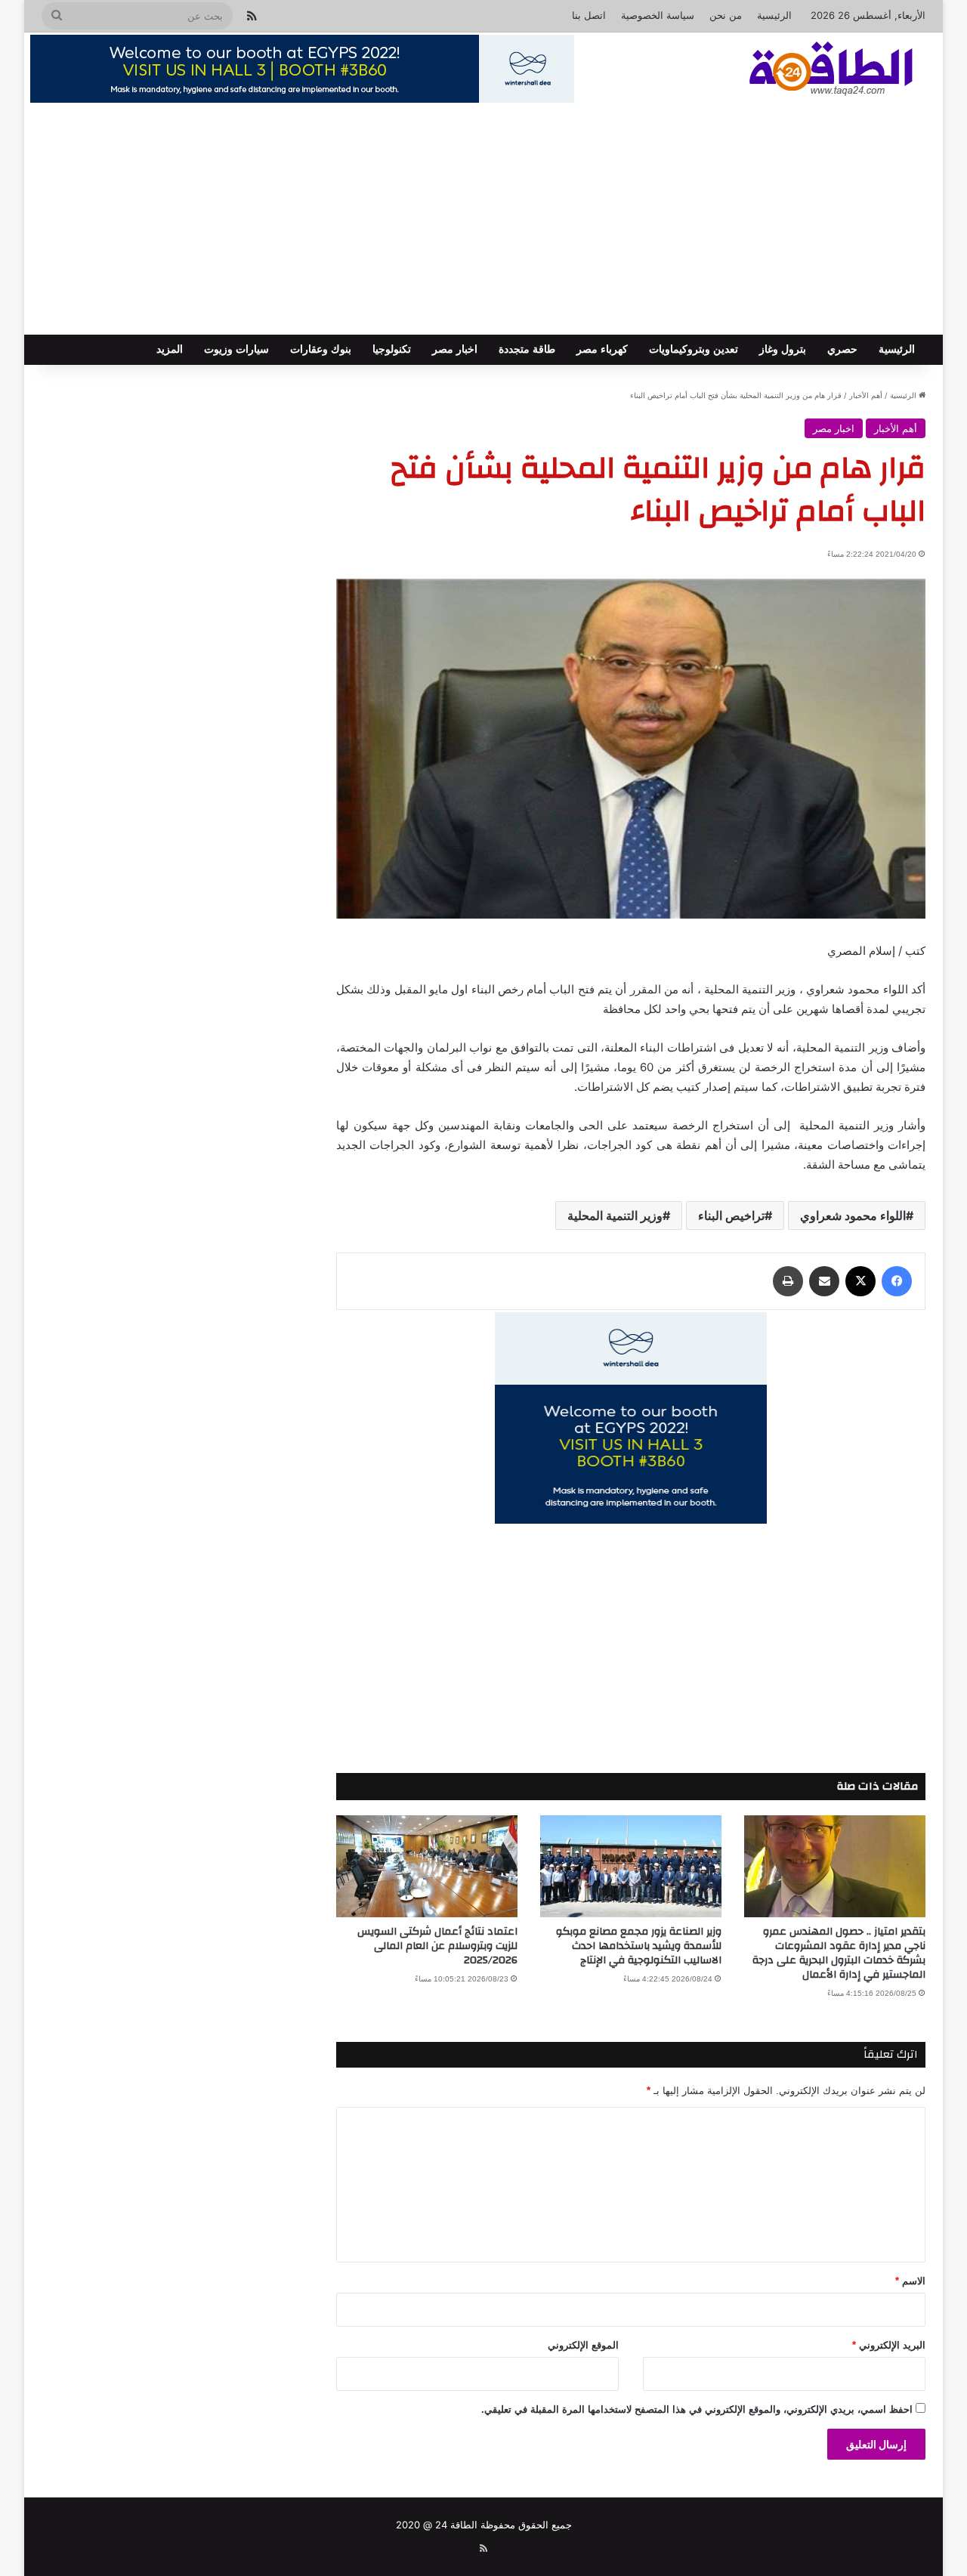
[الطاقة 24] (808, 70)
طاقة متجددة (527, 349)
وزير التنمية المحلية (615, 1215)
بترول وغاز (783, 349)
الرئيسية (774, 15)
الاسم (910, 2281)
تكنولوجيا (392, 349)
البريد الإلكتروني (889, 2345)
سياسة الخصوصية (658, 15)
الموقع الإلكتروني (583, 2345)
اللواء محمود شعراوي (853, 1215)
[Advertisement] (483, 221)
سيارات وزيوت (236, 349)
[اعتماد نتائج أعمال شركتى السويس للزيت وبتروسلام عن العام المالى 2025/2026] (427, 1866)
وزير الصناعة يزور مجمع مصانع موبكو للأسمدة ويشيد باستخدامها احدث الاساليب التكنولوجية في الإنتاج (639, 1946)
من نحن (726, 15)
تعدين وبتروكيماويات (694, 349)
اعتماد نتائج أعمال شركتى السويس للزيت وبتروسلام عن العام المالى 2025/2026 (437, 1946)
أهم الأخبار (866, 395)
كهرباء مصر (602, 349)
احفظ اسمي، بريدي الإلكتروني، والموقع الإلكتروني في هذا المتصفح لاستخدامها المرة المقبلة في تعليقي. (697, 2409)
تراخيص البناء (731, 1215)
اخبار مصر (455, 349)
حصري (842, 349)
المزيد (170, 349)
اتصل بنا (589, 15)
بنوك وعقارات (321, 349)
